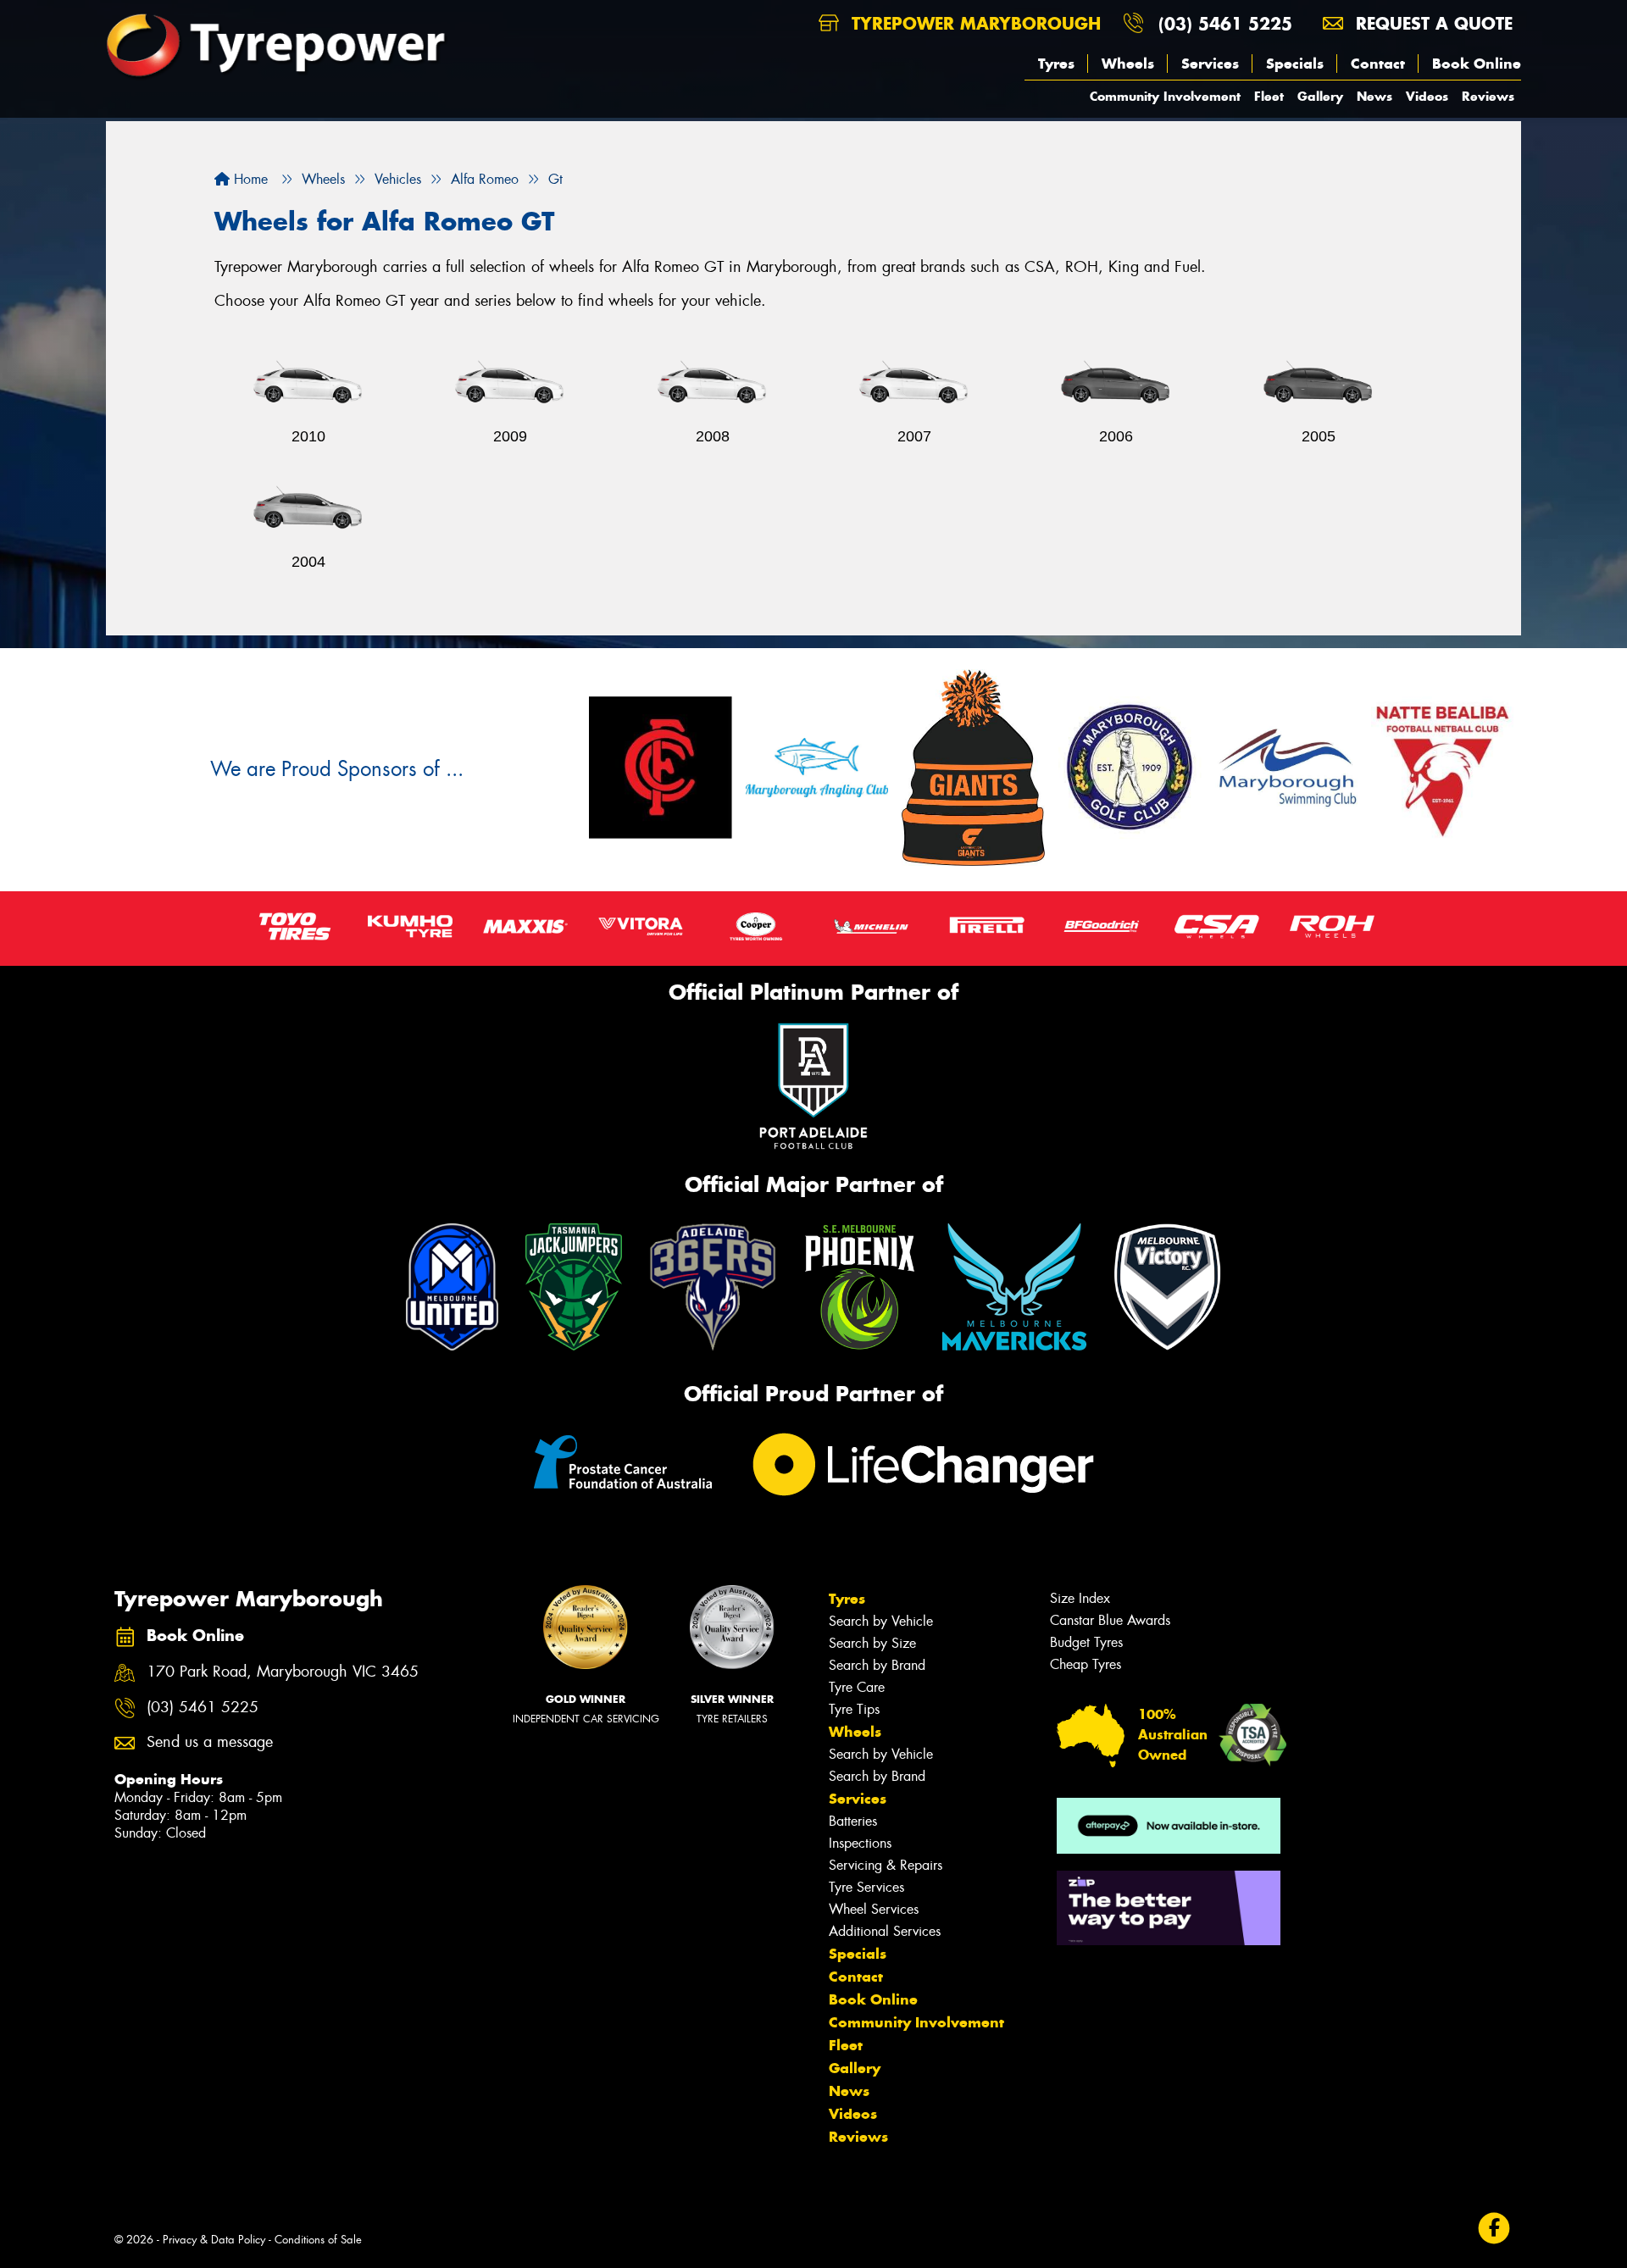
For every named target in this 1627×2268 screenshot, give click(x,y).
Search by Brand (877, 1665)
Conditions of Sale (318, 2240)
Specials (1295, 64)
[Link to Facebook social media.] (1494, 2228)
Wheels (1128, 64)
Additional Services (885, 1931)
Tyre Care (857, 1687)
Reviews (1488, 96)
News (1374, 96)
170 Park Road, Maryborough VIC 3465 (283, 1672)
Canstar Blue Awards (1110, 1620)
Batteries (853, 1821)
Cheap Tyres (1086, 1664)
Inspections (860, 1843)
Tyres (1056, 64)
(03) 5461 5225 (1225, 23)
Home (249, 179)
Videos (1427, 96)
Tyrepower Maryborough (973, 23)
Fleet (1269, 96)
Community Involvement (1165, 96)
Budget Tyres (1086, 1642)
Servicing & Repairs (886, 1865)
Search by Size (872, 1643)
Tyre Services (866, 1887)
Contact (1378, 64)
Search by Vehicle (881, 1621)
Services (1210, 64)
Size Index (1080, 1598)
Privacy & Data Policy (214, 2240)
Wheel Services (874, 1909)
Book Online (1477, 64)
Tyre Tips (854, 1709)
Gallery (1320, 96)
